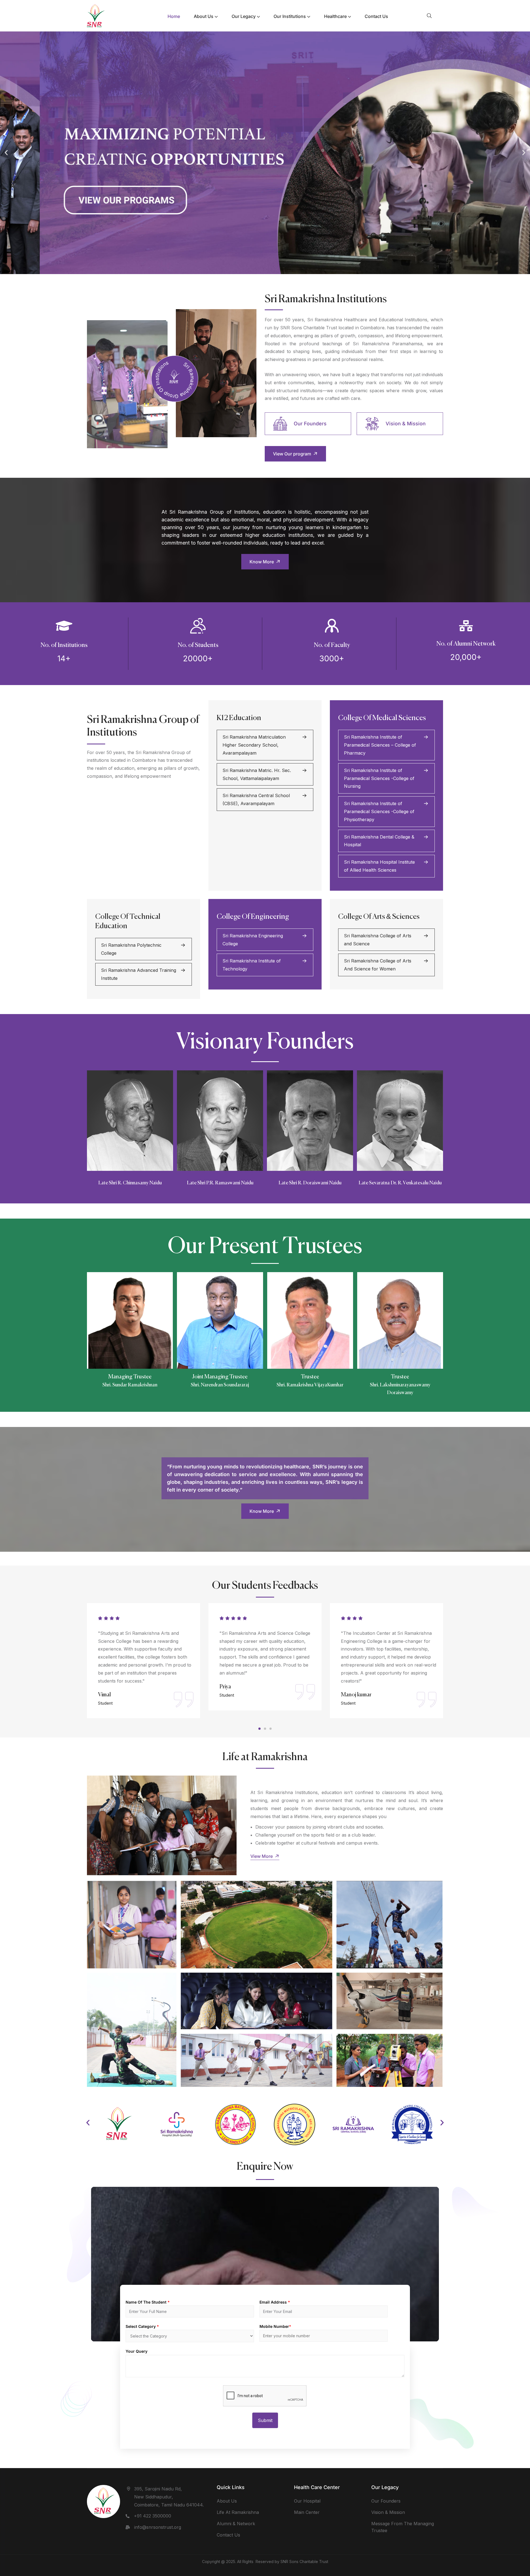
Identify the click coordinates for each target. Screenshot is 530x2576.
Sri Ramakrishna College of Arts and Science (378, 940)
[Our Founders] (280, 424)
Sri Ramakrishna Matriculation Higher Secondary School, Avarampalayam (254, 745)
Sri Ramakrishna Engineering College (253, 940)
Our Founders (310, 424)
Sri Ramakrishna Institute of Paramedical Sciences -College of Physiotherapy (379, 811)
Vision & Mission (406, 424)
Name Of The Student (148, 2302)
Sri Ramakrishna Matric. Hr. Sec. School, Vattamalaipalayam (257, 774)
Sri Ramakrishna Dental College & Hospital (379, 841)
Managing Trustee (130, 1377)
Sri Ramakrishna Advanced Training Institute (139, 974)
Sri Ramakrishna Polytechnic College (131, 949)
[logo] (96, 15)
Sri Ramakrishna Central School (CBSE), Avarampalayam (256, 799)
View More (262, 1856)
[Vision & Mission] (372, 424)
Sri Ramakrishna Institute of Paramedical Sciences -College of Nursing (379, 778)
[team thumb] (130, 1320)
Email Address (275, 2302)
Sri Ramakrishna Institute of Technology (252, 965)
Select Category (142, 2326)
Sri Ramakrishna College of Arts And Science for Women (378, 965)
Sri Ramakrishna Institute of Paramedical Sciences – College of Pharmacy (380, 745)
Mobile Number (275, 2326)
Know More (262, 562)
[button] (6, 153)
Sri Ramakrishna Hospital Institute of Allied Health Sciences (379, 866)
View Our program (293, 454)
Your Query (137, 2351)
